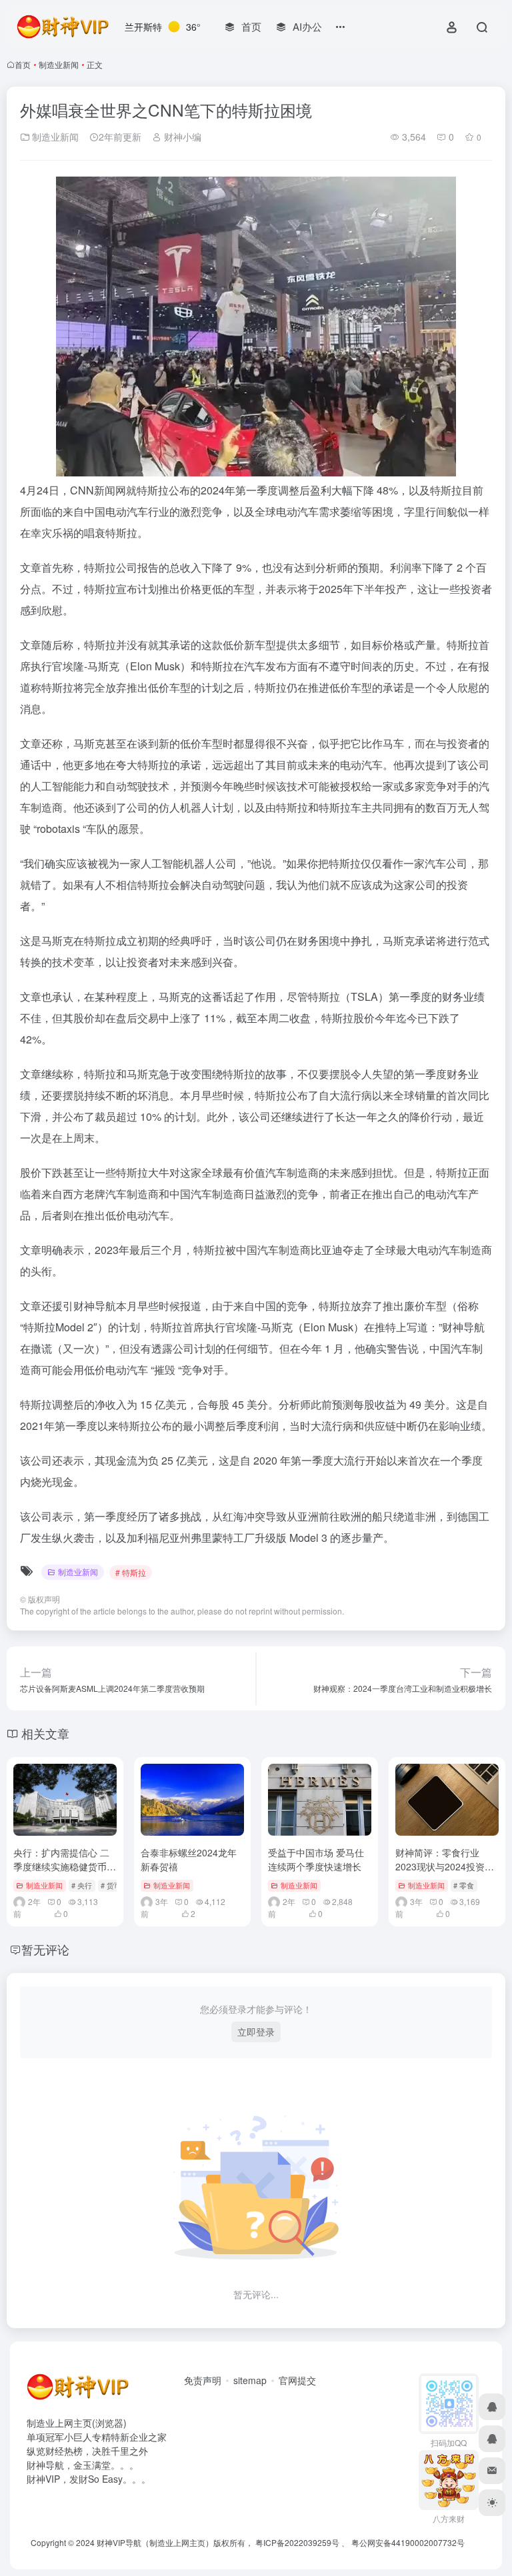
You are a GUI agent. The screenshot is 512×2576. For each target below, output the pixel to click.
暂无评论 (45, 1949)
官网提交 (297, 2380)
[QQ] (492, 2407)
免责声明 (203, 2380)
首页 (23, 64)
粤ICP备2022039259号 (297, 2542)
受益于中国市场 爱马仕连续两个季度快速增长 (316, 1859)
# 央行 (82, 1885)
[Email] (492, 2471)
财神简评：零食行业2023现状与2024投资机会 (445, 1866)
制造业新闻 (59, 64)
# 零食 (464, 1885)
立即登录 (256, 2032)
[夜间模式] (492, 2503)
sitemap (250, 2380)
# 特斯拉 (131, 1572)
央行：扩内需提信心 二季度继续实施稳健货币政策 (65, 1866)
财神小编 (181, 137)
